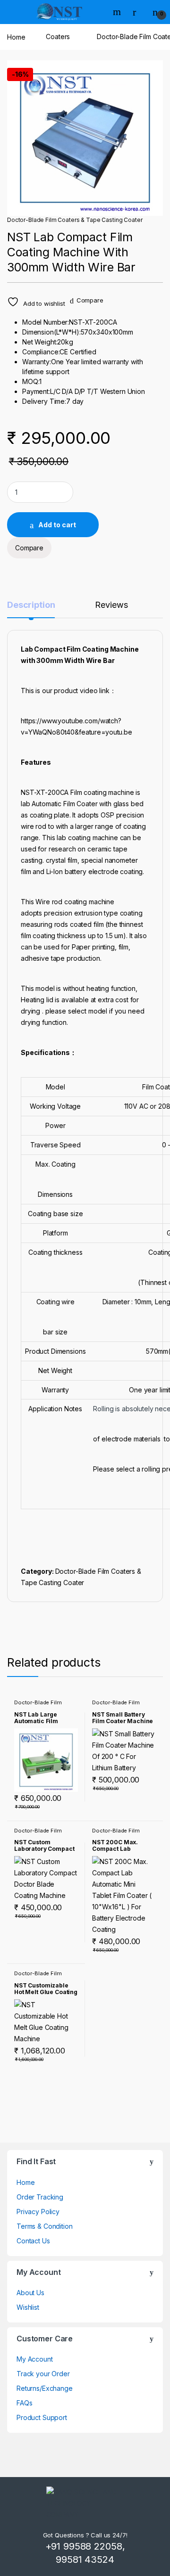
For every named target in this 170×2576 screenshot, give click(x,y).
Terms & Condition (45, 2226)
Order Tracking (40, 2197)
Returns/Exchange (45, 2388)
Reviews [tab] (111, 605)
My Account (35, 2359)
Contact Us (33, 2241)
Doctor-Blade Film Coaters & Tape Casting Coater (75, 220)
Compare (90, 300)
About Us (30, 2293)
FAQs (24, 2403)
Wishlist (28, 2307)
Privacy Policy (38, 2212)
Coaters (58, 37)
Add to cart (57, 525)
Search (118, 12)
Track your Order (43, 2374)
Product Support (42, 2417)
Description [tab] (31, 605)
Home (16, 37)
